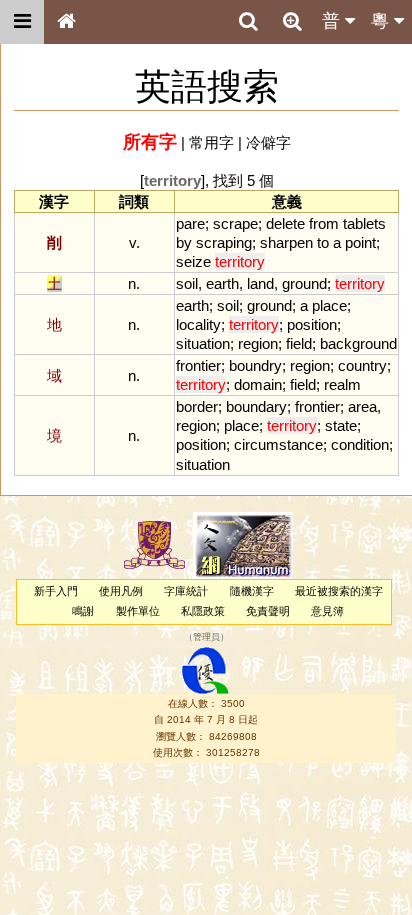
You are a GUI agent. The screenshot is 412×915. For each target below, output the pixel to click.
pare (190, 223)
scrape (235, 223)
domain (258, 384)
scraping (224, 242)
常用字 (211, 142)
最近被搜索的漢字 (339, 591)
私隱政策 (203, 611)
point (360, 242)
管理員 (206, 637)
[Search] (248, 22)
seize (193, 261)
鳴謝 (83, 611)
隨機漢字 (252, 591)
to (323, 242)
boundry (255, 365)
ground (304, 283)
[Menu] (22, 22)
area (362, 406)
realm (342, 384)
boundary (256, 406)
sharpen (286, 242)
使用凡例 (121, 591)
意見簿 (327, 611)
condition (360, 444)
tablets (364, 223)
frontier (198, 365)
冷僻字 (268, 142)
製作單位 (138, 611)
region (258, 343)
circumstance (278, 444)
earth (222, 283)
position (312, 324)
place (329, 305)
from (324, 223)
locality (198, 324)
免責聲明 (268, 611)
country (362, 365)
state (341, 425)
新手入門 (56, 591)
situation (203, 343)
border (197, 406)
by (184, 242)
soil (187, 283)
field (299, 343)
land (260, 283)
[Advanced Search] (292, 21)
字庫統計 (186, 591)
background (358, 343)
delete (285, 223)
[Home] (66, 22)
